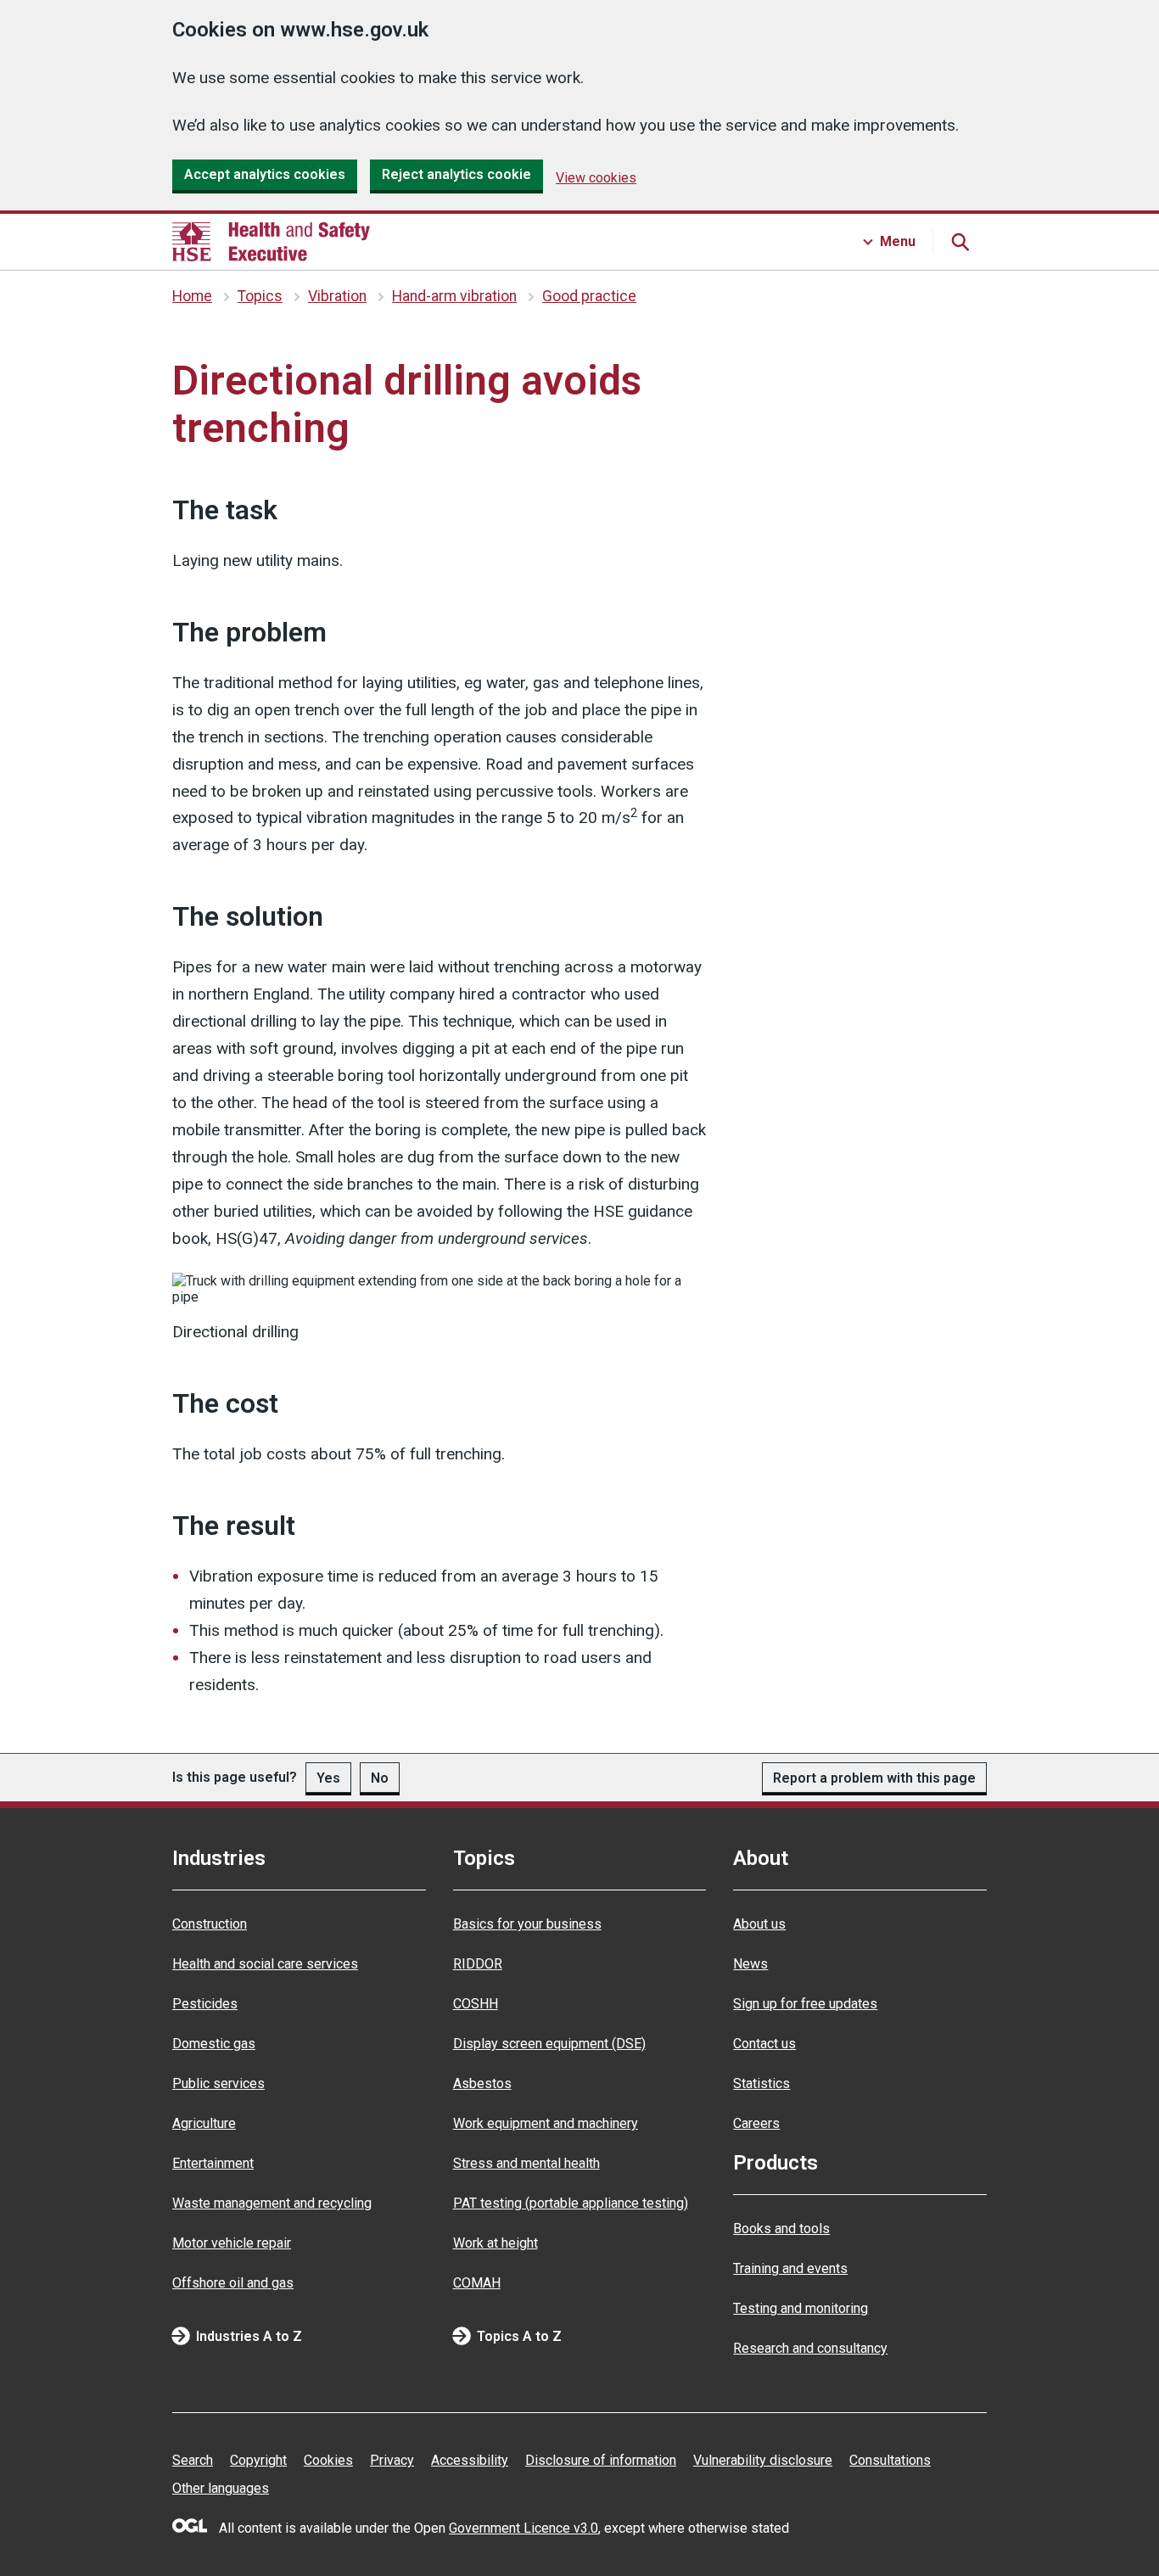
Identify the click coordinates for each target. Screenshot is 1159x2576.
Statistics (761, 2083)
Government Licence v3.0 (524, 2528)
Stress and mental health (526, 2163)
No (380, 1778)
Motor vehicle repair (232, 2243)
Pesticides (205, 2004)
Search (193, 2460)
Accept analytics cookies (265, 174)
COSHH (476, 2004)
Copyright (258, 2460)
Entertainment (213, 2163)
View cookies (596, 178)
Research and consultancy (810, 2348)
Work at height (496, 2243)
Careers (756, 2123)
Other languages (221, 2488)
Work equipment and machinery (546, 2123)
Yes (328, 1778)
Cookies (328, 2460)
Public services (218, 2083)
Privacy (392, 2460)
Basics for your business (527, 1924)
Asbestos (482, 2083)
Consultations (890, 2460)
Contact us (764, 2044)
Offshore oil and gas (233, 2283)
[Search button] (960, 242)
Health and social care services (265, 1964)
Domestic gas (214, 2044)
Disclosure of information (601, 2460)
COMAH (477, 2283)
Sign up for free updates (805, 2004)
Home (192, 296)
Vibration (337, 296)
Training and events (790, 2268)
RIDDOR (478, 1964)
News (750, 1964)
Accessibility (470, 2460)
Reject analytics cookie (456, 174)
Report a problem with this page (874, 1778)
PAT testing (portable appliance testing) (571, 2203)
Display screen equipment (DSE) (549, 2044)
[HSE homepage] (271, 242)
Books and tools (781, 2229)
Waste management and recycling (272, 2203)
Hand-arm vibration (454, 296)
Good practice (589, 296)
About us (759, 1924)
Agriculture (204, 2123)
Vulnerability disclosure (763, 2460)
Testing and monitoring (801, 2308)
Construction (210, 1924)
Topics (260, 296)
